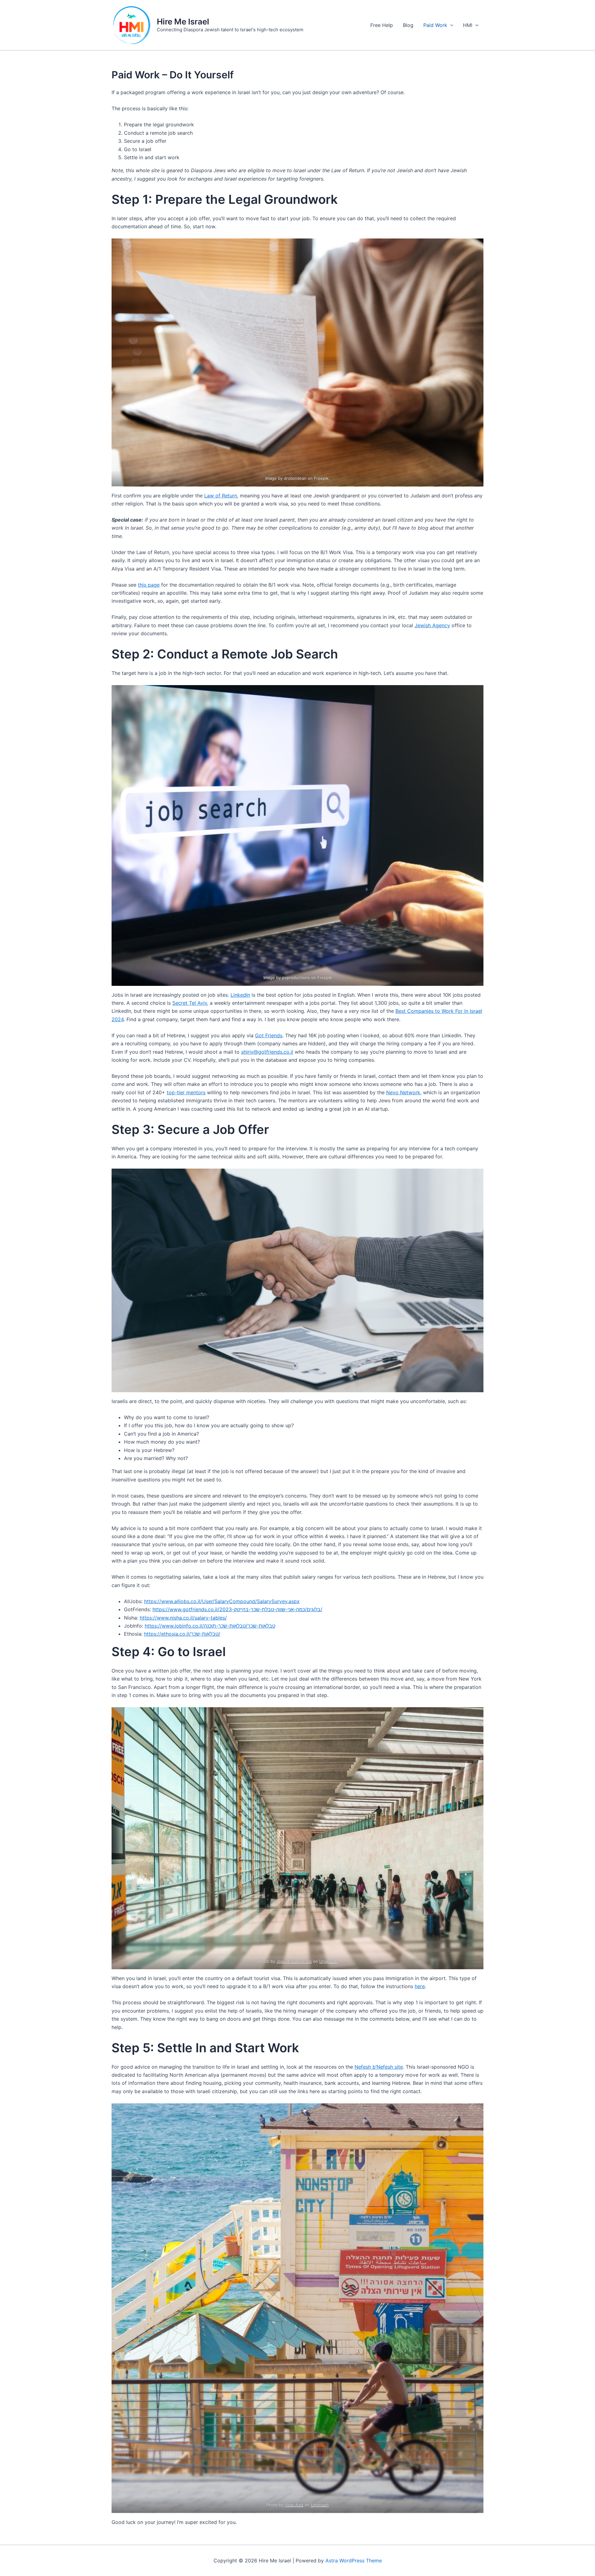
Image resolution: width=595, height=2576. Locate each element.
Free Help (382, 25)
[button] (450, 25)
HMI (468, 25)
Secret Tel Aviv (190, 1003)
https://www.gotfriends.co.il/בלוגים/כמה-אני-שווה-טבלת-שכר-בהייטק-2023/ (237, 1609)
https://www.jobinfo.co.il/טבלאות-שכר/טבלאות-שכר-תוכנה (210, 1626)
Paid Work (435, 25)
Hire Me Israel (183, 22)
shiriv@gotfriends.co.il (267, 1052)
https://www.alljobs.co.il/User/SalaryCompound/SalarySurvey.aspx (222, 1601)
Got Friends (269, 1035)
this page (149, 585)
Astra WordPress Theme (354, 2561)
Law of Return (221, 496)
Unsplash (328, 1961)
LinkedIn (240, 995)
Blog (408, 25)
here (420, 1986)
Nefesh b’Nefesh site (379, 2067)
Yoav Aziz (294, 2505)
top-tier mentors (186, 1092)
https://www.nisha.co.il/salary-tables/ (183, 1618)
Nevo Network (403, 1092)
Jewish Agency (432, 625)
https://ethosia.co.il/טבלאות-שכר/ (182, 1634)
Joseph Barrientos (294, 1961)
